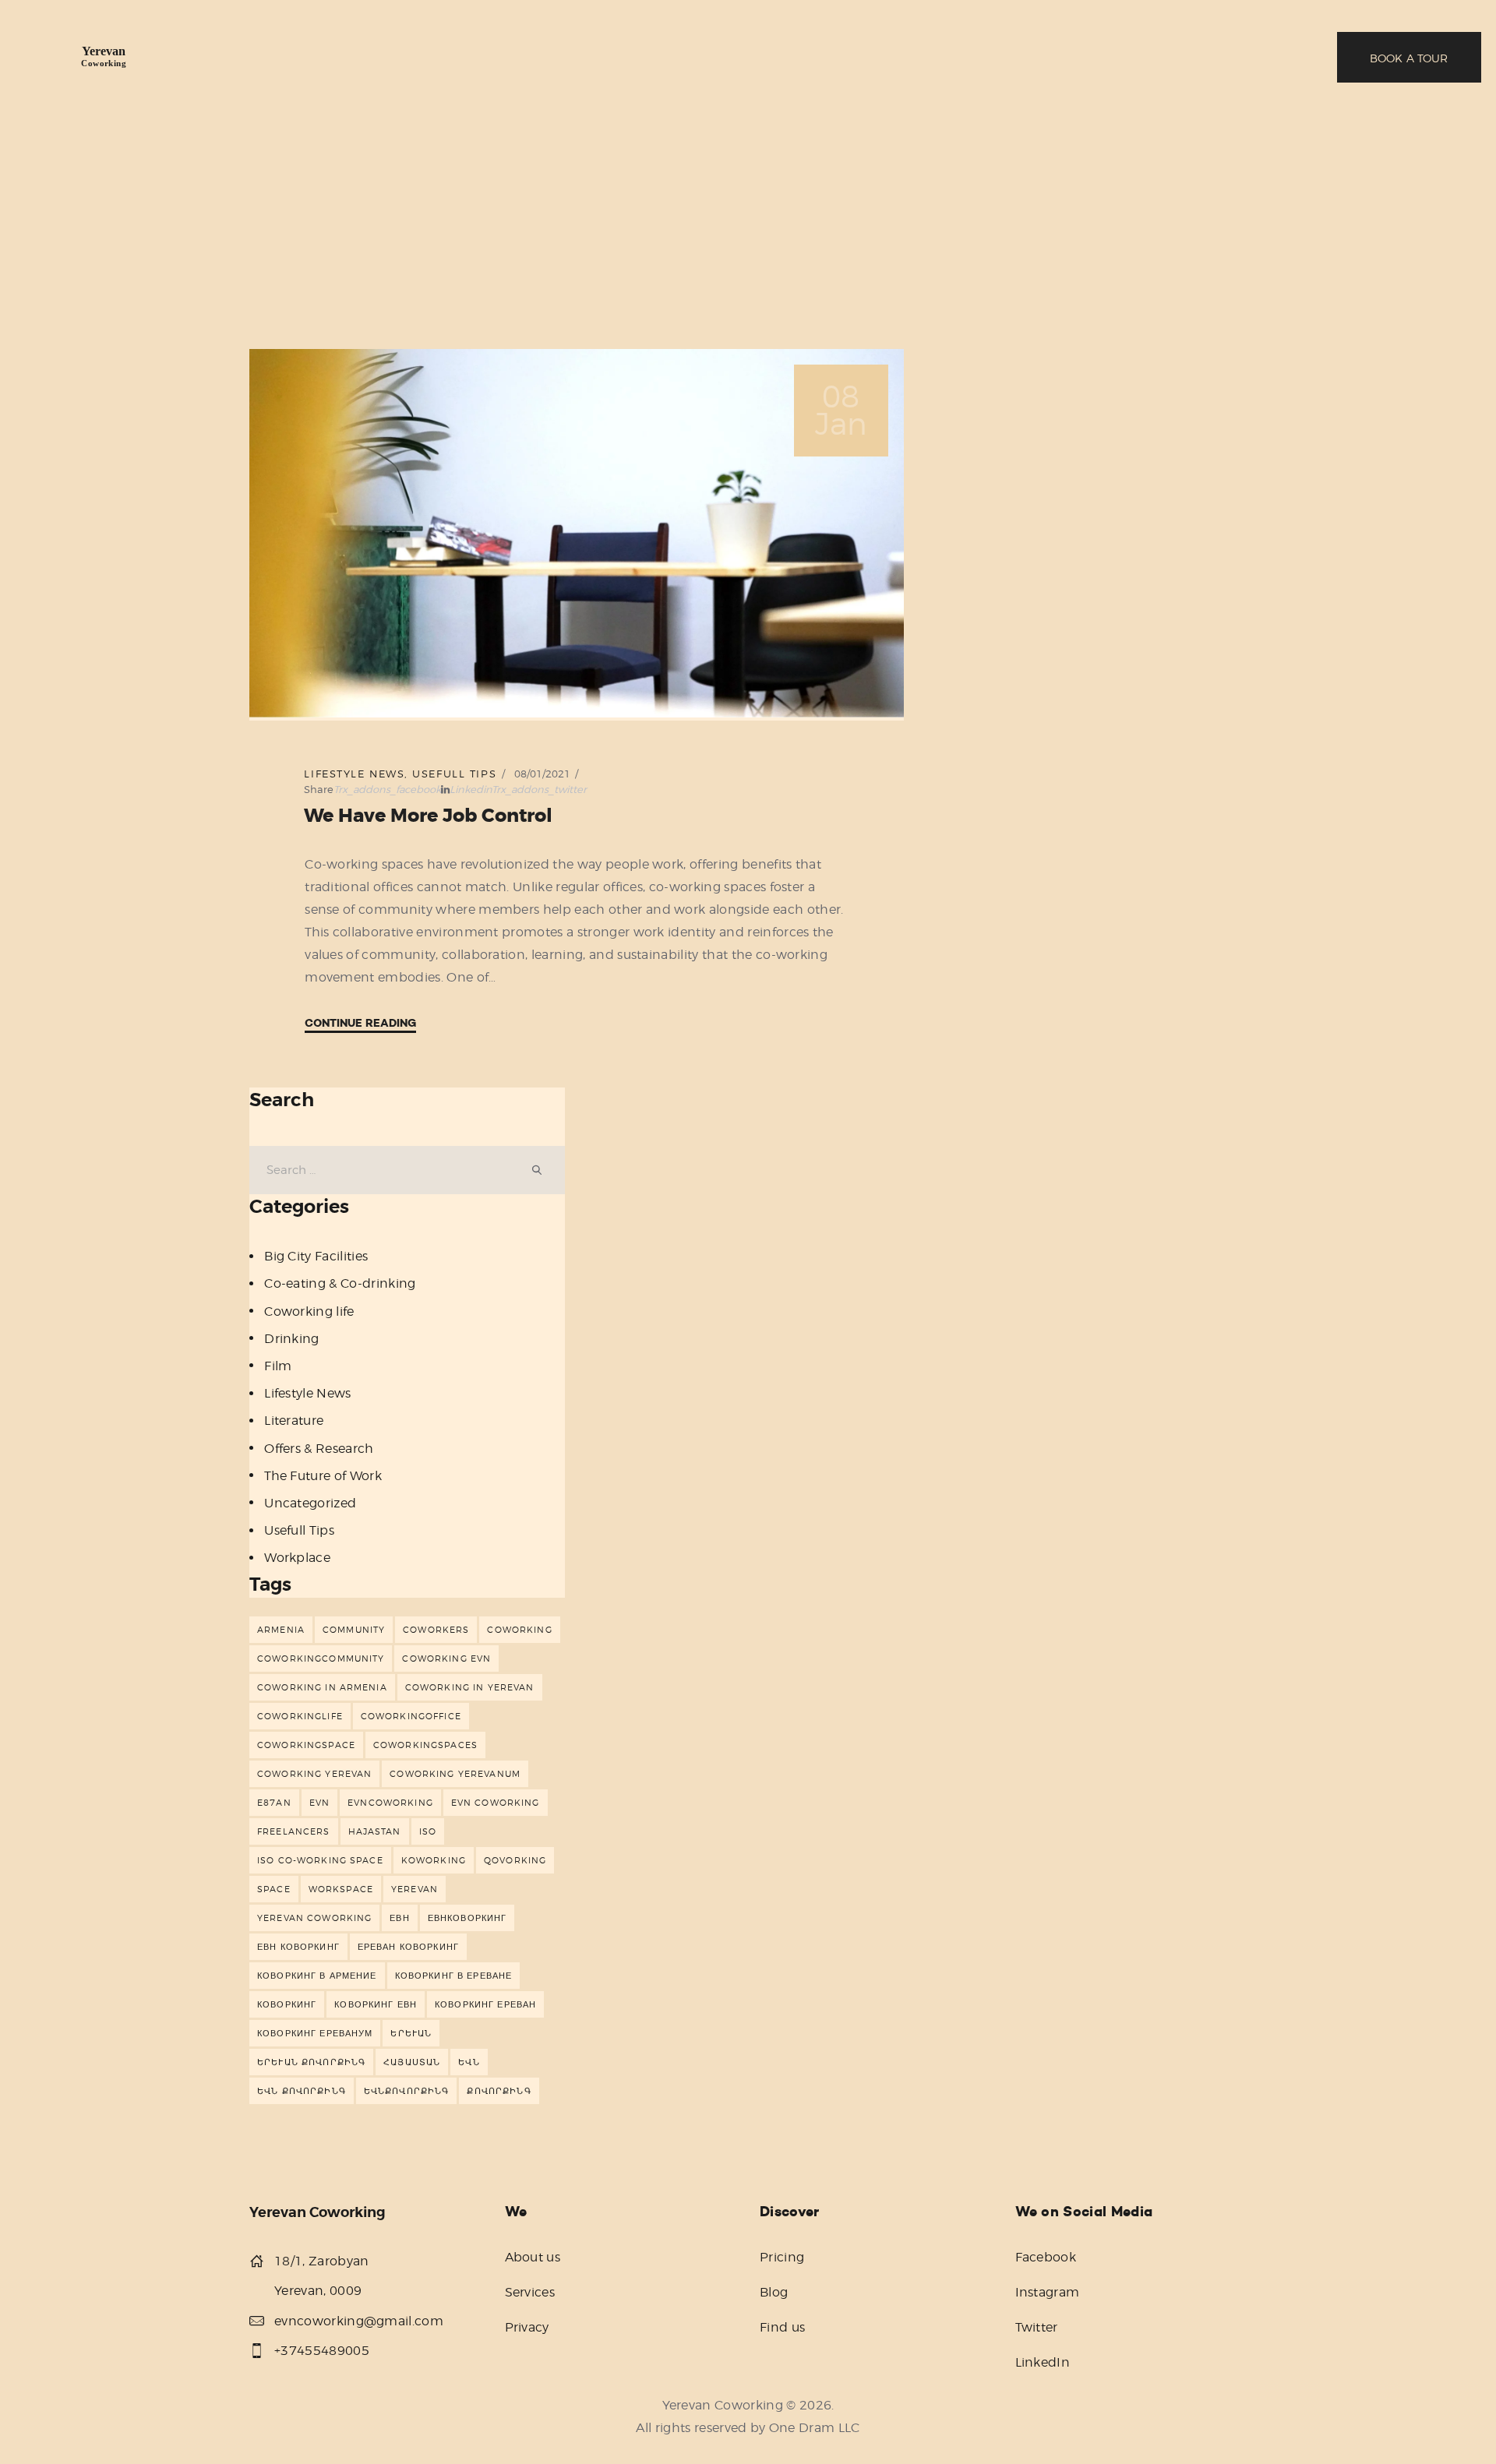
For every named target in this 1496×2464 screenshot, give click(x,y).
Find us (782, 2327)
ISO (428, 1831)
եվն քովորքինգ (302, 2091)
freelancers (294, 1831)
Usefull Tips (454, 774)
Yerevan (415, 1889)
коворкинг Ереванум (315, 2033)
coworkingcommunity (321, 1659)
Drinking (292, 1339)
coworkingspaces (425, 1745)
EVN (319, 1803)
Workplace (297, 1558)
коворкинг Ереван (485, 2004)
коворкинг (287, 2004)
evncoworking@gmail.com (359, 2321)
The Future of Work (323, 1476)
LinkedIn (1043, 2362)
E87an (274, 1803)
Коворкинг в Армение (317, 1976)
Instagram (1048, 2292)
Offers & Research (319, 1449)
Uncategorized (310, 1503)
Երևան (411, 2033)
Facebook (1046, 2257)
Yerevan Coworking (314, 1918)
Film (278, 1366)
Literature (294, 1421)
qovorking (515, 1860)
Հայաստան (412, 2062)
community (354, 1630)
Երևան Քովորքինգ (311, 2062)
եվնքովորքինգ (407, 2091)
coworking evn (446, 1659)
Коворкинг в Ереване (454, 1976)
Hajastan (375, 1831)
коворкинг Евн (376, 2004)
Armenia (281, 1630)
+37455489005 (322, 2351)
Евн (399, 1918)
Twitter (1037, 2327)
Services (530, 2292)
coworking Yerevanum (455, 1774)
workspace (341, 1889)
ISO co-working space (320, 1860)
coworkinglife (300, 1716)
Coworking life (309, 1311)
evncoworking (390, 1803)
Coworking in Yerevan (470, 1687)
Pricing (782, 2257)
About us (533, 2257)
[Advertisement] (748, 231)
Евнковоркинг (467, 1918)
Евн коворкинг (298, 1947)
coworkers (436, 1630)
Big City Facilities (316, 1256)
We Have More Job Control (428, 816)
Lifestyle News (354, 774)
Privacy (527, 2327)
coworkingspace (306, 1745)
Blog (774, 2292)
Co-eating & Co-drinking (340, 1283)
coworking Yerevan (314, 1774)
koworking (434, 1860)
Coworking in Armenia (322, 1687)
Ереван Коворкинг (408, 1947)
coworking (519, 1630)
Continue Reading (360, 1023)
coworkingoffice (411, 1716)
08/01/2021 (542, 774)
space (274, 1889)
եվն (469, 2062)
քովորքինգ (499, 2091)
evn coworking (496, 1803)
